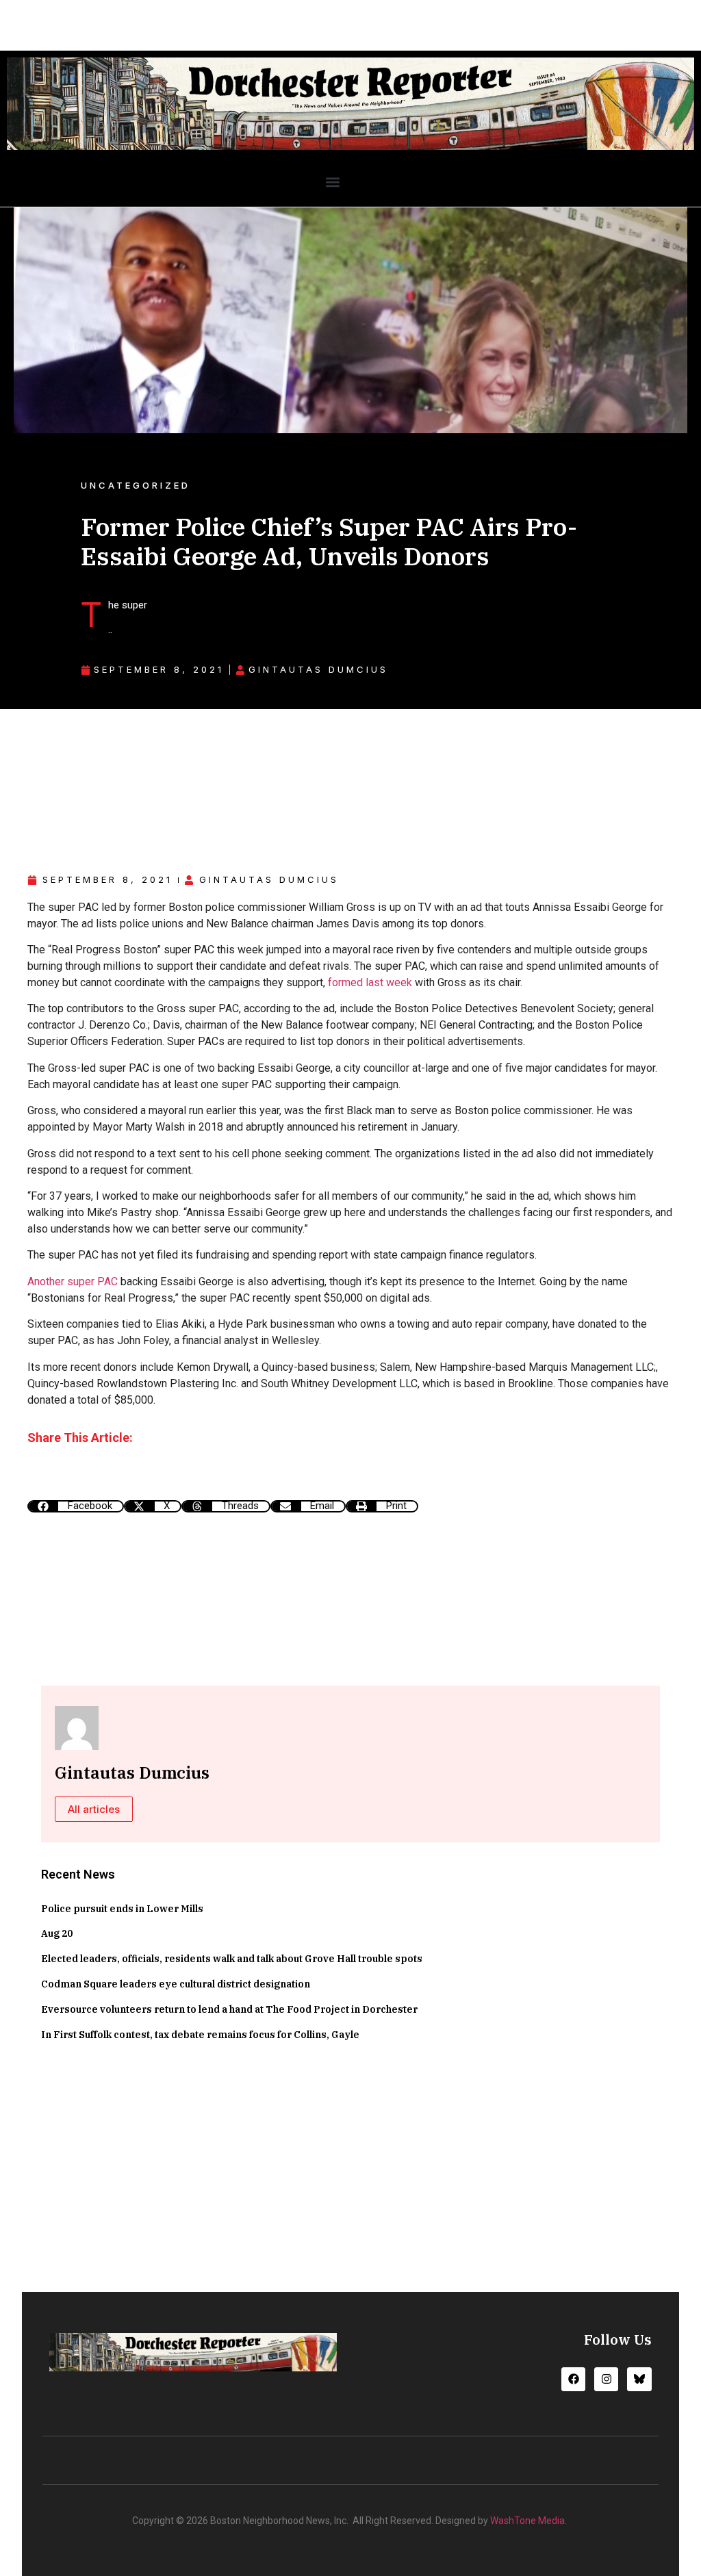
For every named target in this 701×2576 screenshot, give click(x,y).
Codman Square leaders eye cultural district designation (176, 1984)
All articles (94, 1809)
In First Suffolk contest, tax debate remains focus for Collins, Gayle (200, 2035)
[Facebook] (573, 2379)
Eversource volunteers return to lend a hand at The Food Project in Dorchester (229, 2009)
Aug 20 (57, 1933)
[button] (332, 182)
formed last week (370, 982)
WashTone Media (527, 2521)
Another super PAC (73, 1281)
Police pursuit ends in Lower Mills (122, 1909)
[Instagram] (606, 2379)
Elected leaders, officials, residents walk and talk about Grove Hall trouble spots (232, 1959)
